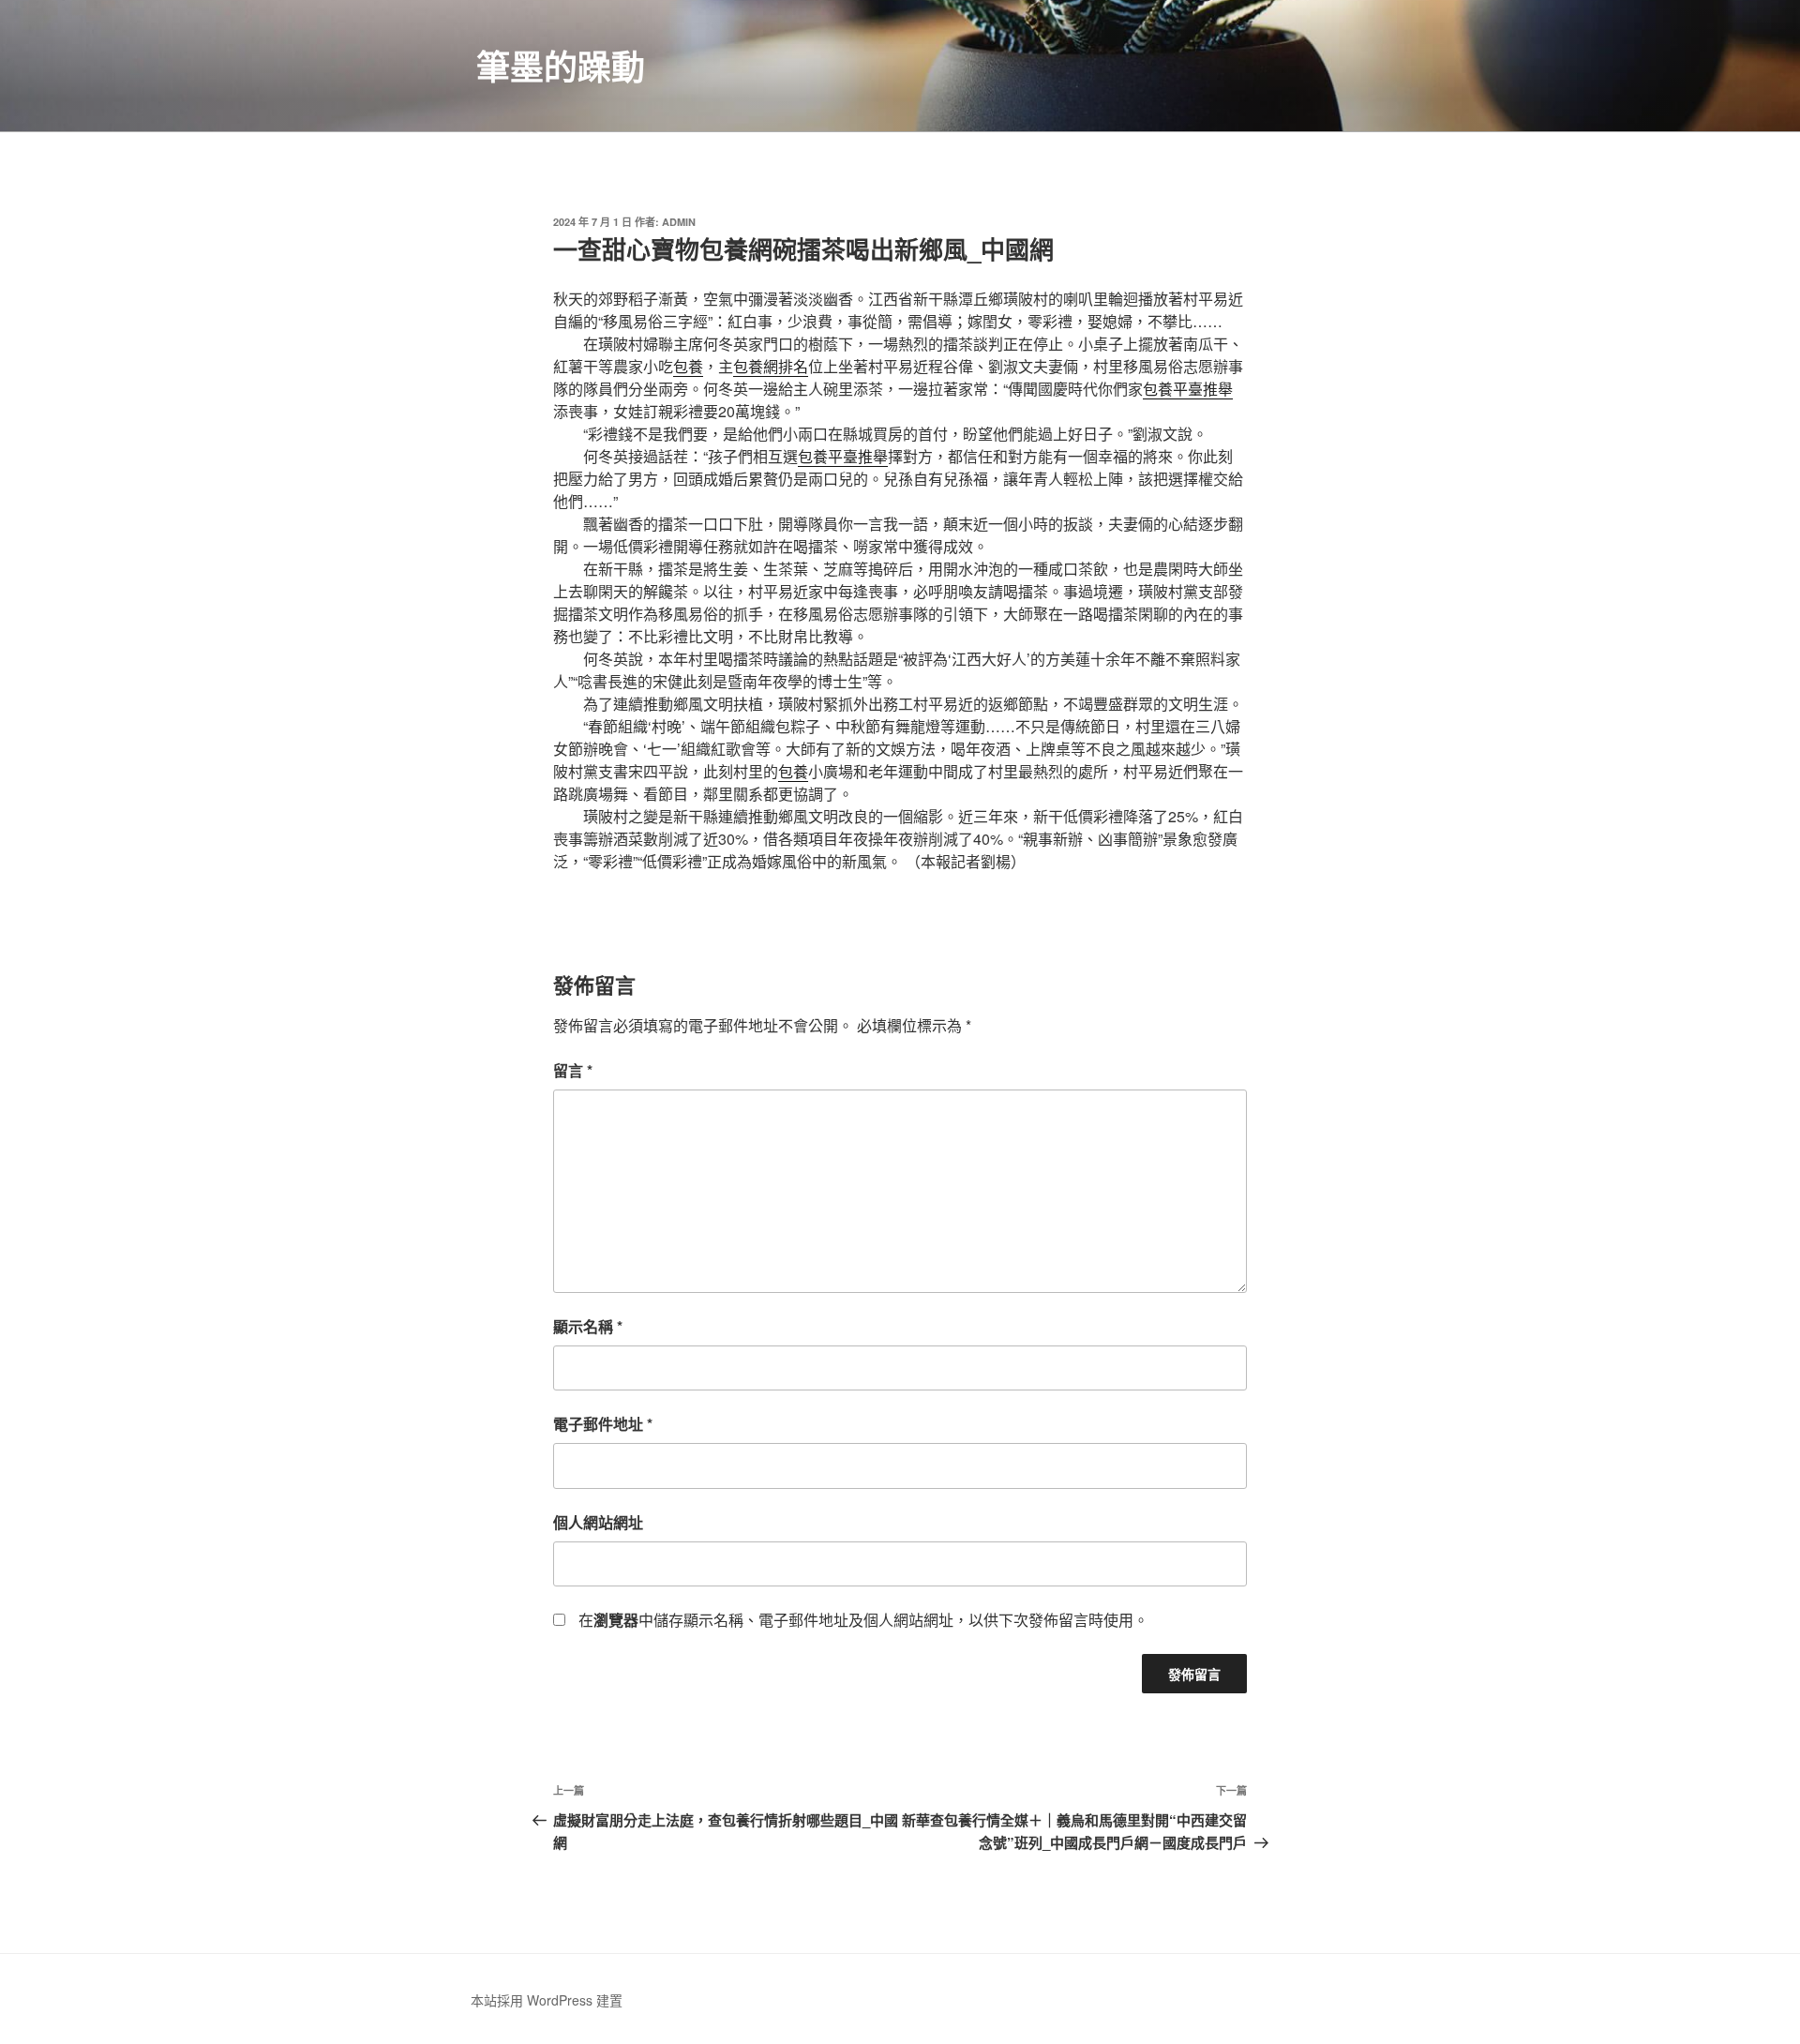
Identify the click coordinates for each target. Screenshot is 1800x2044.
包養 (688, 366)
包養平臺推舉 (1188, 389)
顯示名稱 (588, 1326)
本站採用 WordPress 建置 (547, 2000)
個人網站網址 (598, 1522)
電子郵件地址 (603, 1424)
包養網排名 (771, 366)
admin (679, 222)
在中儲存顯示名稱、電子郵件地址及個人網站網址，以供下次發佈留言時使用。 (863, 1620)
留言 (573, 1070)
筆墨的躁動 (561, 66)
